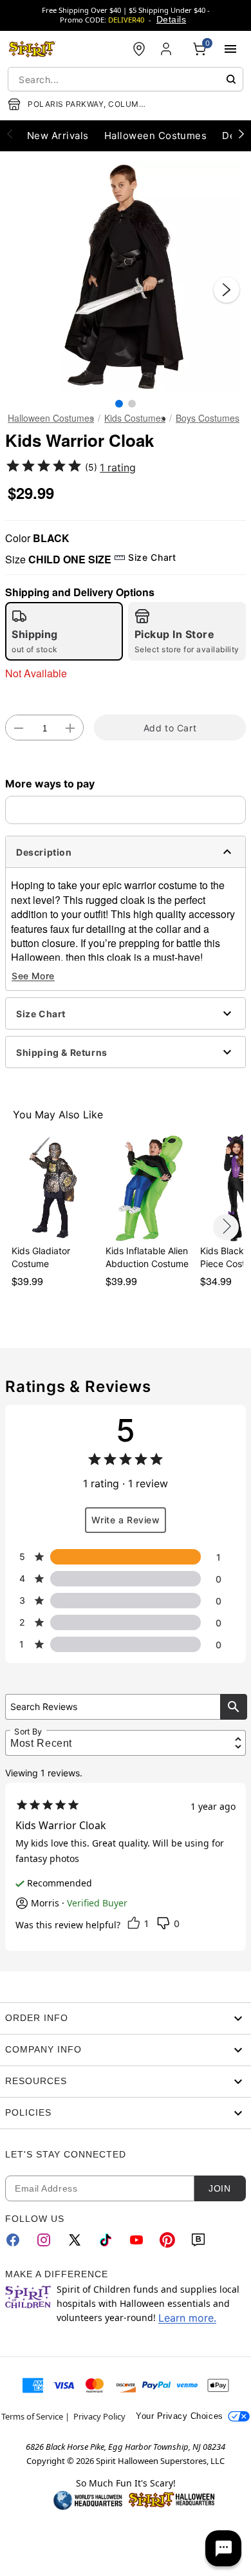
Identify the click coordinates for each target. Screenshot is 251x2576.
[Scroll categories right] (241, 133)
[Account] (167, 49)
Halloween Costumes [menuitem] (156, 136)
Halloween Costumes (51, 418)
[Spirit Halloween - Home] (32, 49)
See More (33, 976)
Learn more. (187, 2318)
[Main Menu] (230, 49)
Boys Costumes (208, 418)
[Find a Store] (139, 49)
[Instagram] (44, 2240)
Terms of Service (32, 2416)
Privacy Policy (99, 2416)
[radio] (64, 631)
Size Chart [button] (152, 557)
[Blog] (198, 2240)
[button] (126, 277)
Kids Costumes (135, 418)
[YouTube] (136, 2240)
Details (171, 19)
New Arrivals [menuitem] (58, 136)
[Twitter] (75, 2240)
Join (219, 2188)
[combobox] (126, 79)
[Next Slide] (227, 290)
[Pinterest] (167, 2240)
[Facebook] (13, 2240)
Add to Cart (170, 728)
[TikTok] (106, 2240)
